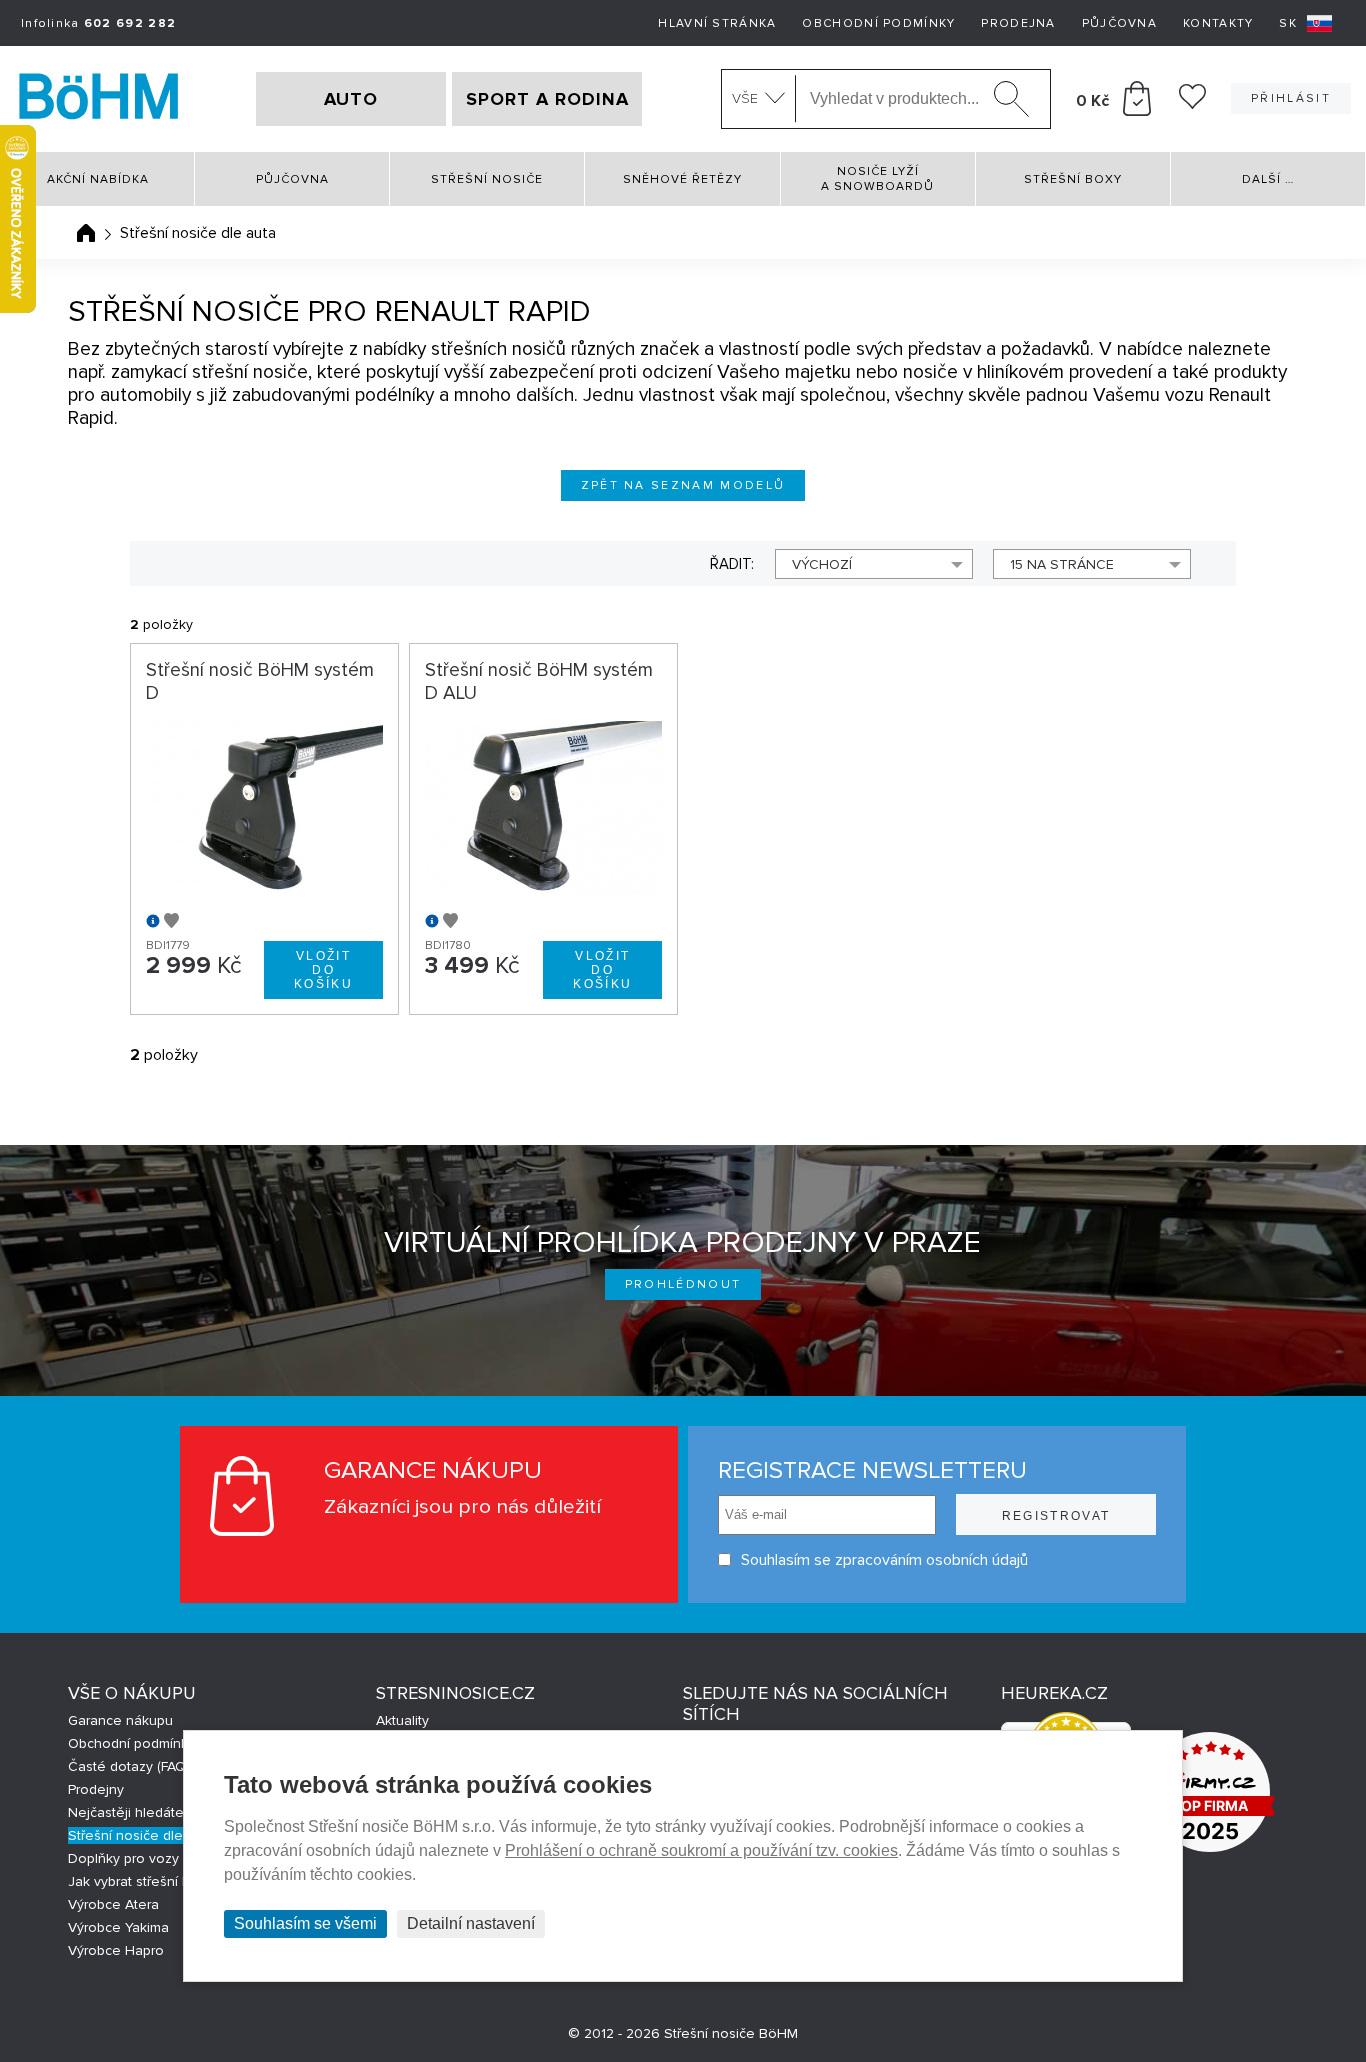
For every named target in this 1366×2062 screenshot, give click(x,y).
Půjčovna (1119, 23)
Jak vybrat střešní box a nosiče (166, 1881)
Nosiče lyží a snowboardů (877, 179)
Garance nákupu (120, 1720)
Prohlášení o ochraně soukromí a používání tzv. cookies (701, 1850)
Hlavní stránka (717, 23)
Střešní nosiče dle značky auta (165, 1835)
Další (1268, 179)
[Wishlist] (1192, 104)
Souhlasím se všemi (305, 1923)
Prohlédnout (683, 1284)
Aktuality (402, 1720)
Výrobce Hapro (116, 1950)
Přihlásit (1291, 98)
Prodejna (1018, 23)
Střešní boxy (1073, 179)
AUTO (351, 99)
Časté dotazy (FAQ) (129, 1766)
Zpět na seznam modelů (683, 485)
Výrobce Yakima (118, 1927)
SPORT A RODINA (547, 99)
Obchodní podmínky (878, 23)
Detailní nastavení (471, 1923)
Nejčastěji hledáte (126, 1812)
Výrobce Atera (113, 1904)
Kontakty (1218, 23)
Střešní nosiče (487, 179)
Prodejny (96, 1789)
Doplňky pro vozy (123, 1858)
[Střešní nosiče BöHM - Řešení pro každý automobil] (99, 99)
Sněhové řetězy (682, 179)
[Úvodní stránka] (86, 233)
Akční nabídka (98, 179)
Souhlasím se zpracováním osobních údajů (884, 1560)
